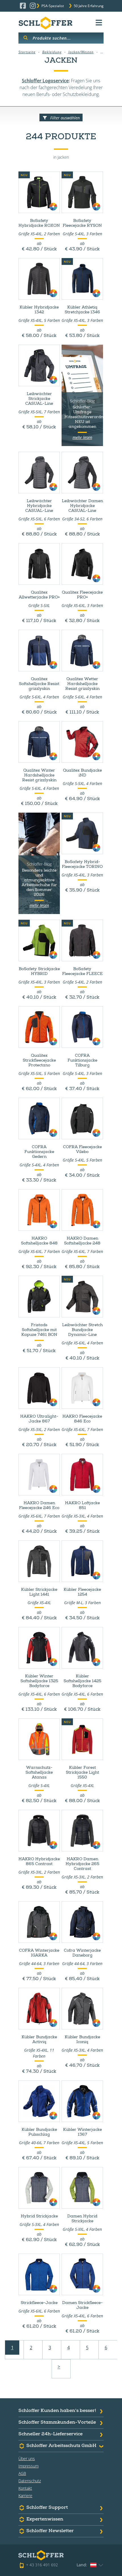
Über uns (27, 2459)
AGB (22, 2473)
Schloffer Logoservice (45, 81)
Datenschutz (30, 2481)
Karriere (25, 2496)
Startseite (27, 52)
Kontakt (25, 2488)
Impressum (29, 2466)
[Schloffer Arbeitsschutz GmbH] (45, 23)
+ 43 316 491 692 (42, 2565)
